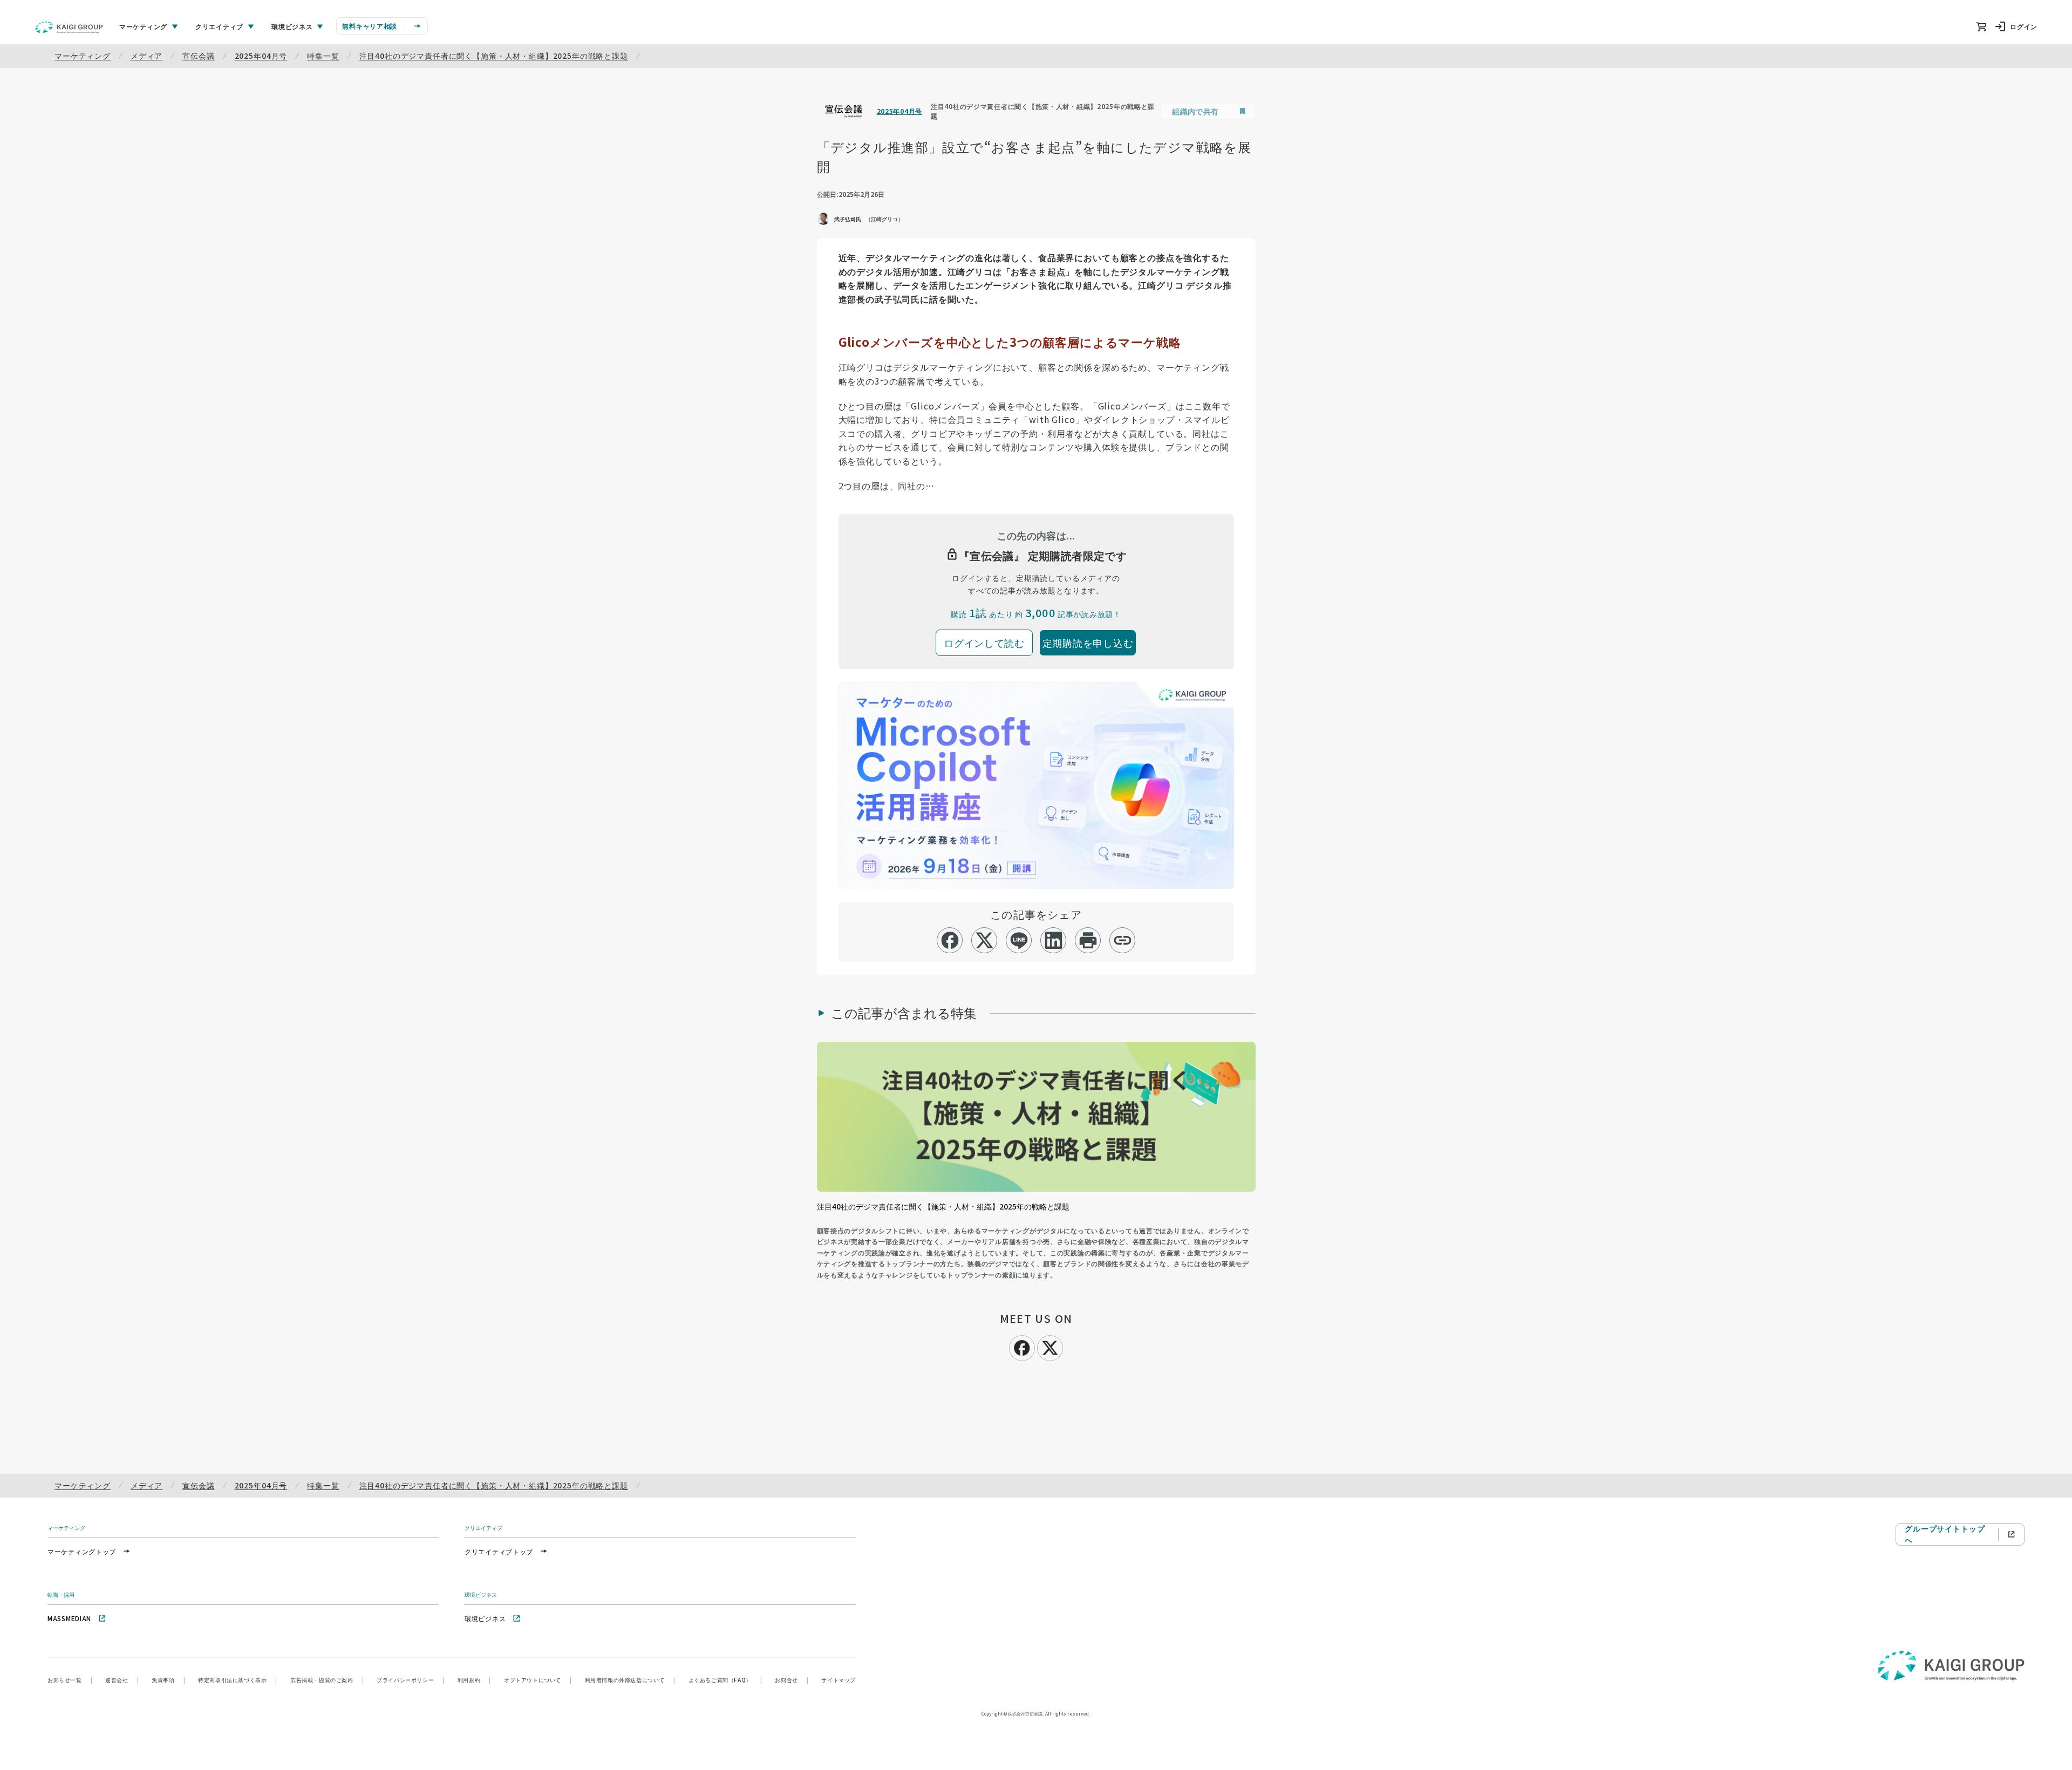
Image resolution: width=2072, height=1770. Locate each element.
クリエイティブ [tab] (219, 26)
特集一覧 (323, 56)
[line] (1019, 940)
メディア (146, 56)
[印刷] (1088, 940)
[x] (984, 940)
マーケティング (83, 56)
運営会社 (122, 1680)
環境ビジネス (485, 1618)
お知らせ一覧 (70, 1680)
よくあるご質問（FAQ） (725, 1680)
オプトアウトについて (538, 1680)
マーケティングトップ (82, 1551)
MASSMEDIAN (69, 1618)
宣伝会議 (198, 56)
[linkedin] (1054, 940)
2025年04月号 (261, 56)
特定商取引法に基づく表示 (238, 1680)
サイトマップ (839, 1680)
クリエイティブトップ (499, 1551)
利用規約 (474, 1680)
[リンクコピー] (1123, 940)
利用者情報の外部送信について (630, 1680)
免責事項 (168, 1680)
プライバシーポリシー (411, 1680)
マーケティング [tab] (143, 26)
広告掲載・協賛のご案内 (327, 1680)
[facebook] (950, 940)
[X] (1050, 1347)
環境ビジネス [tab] (292, 26)
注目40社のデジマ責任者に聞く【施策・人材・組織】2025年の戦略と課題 (494, 56)
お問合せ (792, 1680)
